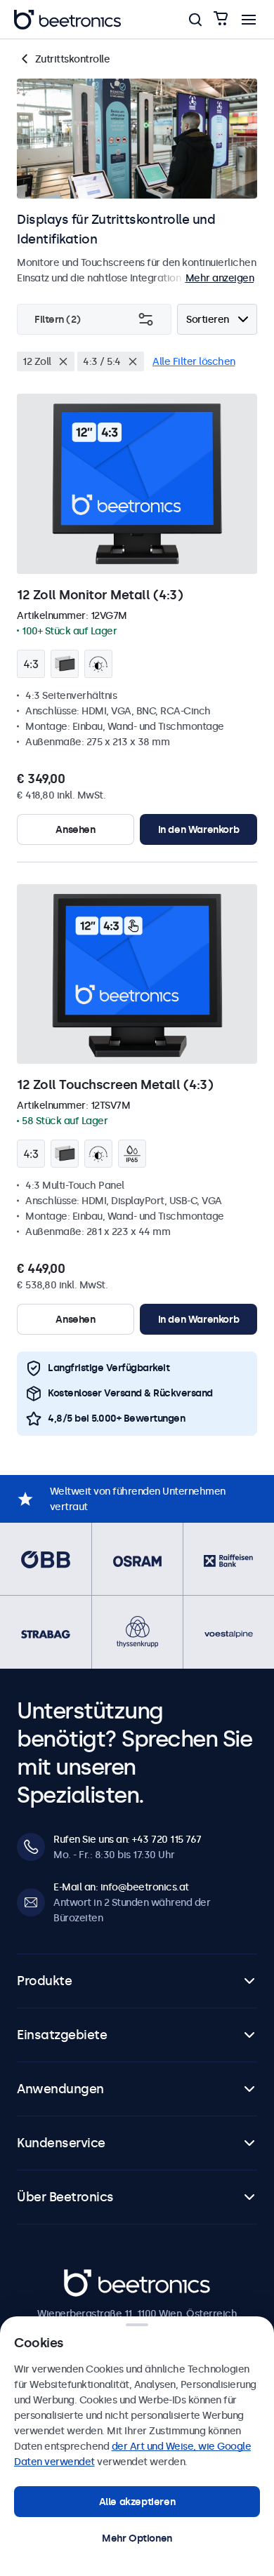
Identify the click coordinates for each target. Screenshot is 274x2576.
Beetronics (89, 2277)
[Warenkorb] (221, 19)
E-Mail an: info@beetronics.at (121, 1887)
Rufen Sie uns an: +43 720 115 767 (128, 1839)
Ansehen (75, 829)
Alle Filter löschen (194, 361)
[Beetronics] (67, 20)
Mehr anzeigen (220, 278)
